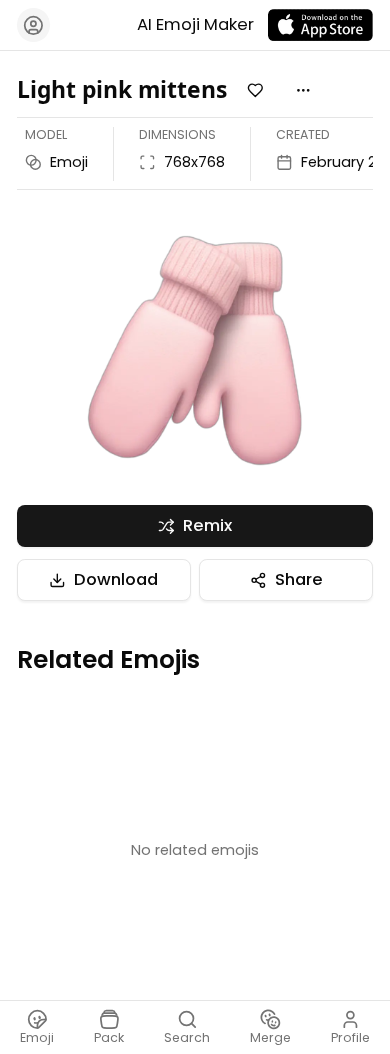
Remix (207, 525)
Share (299, 579)
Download (116, 579)
